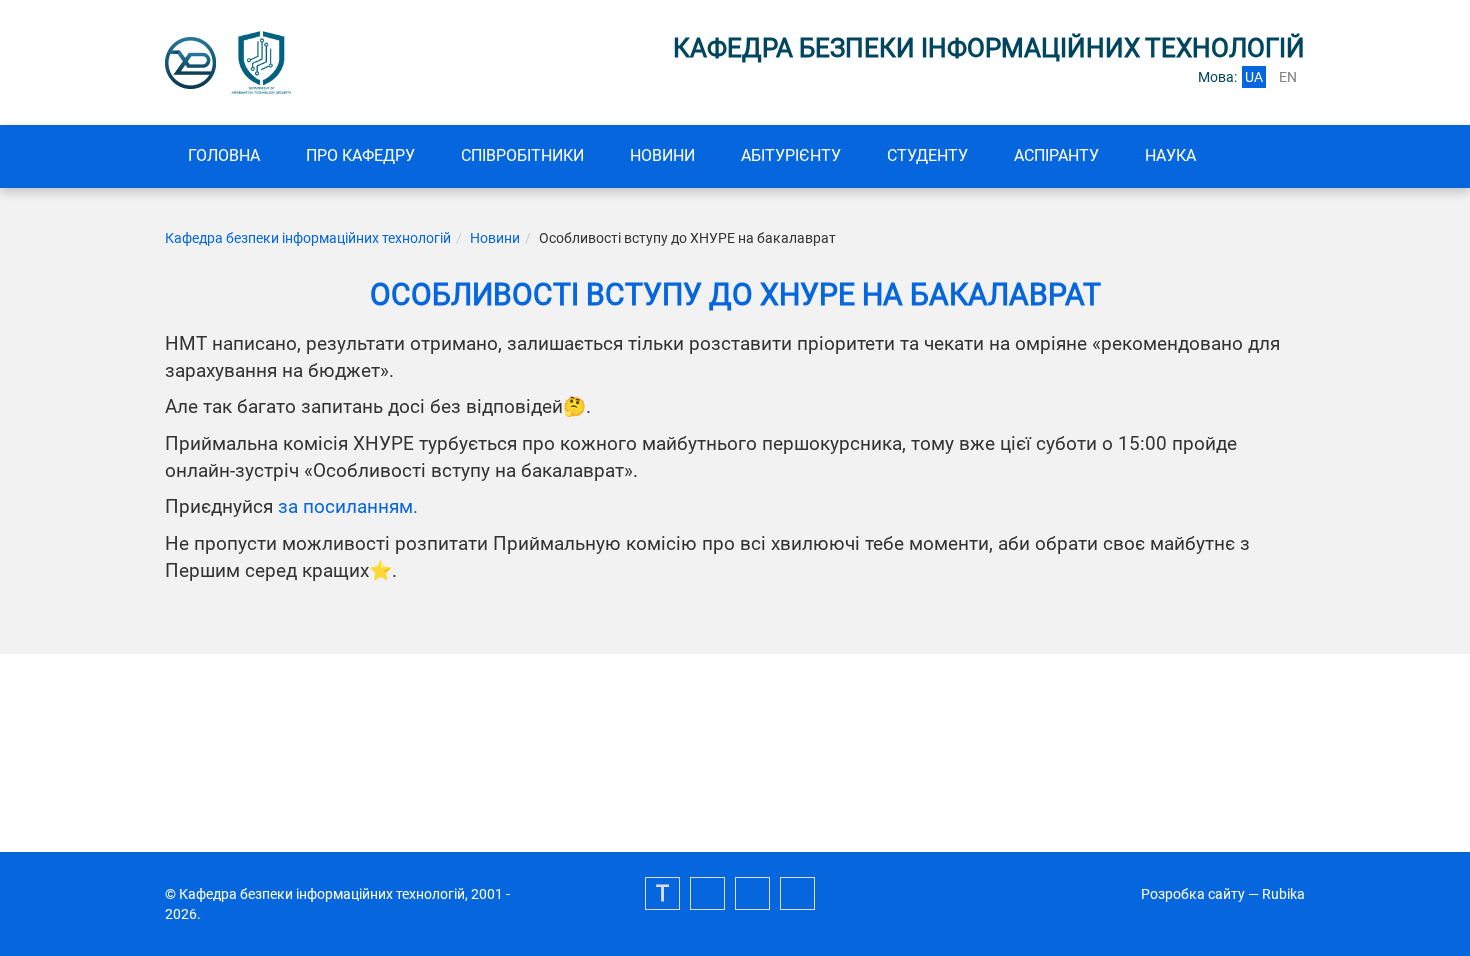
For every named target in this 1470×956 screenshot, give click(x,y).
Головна (224, 155)
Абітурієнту (791, 155)
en (1288, 77)
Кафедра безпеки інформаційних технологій (308, 238)
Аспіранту (1056, 155)
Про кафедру (360, 155)
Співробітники (522, 155)
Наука (1170, 155)
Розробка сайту (1193, 894)
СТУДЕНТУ (927, 155)
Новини (662, 155)
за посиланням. (348, 507)
